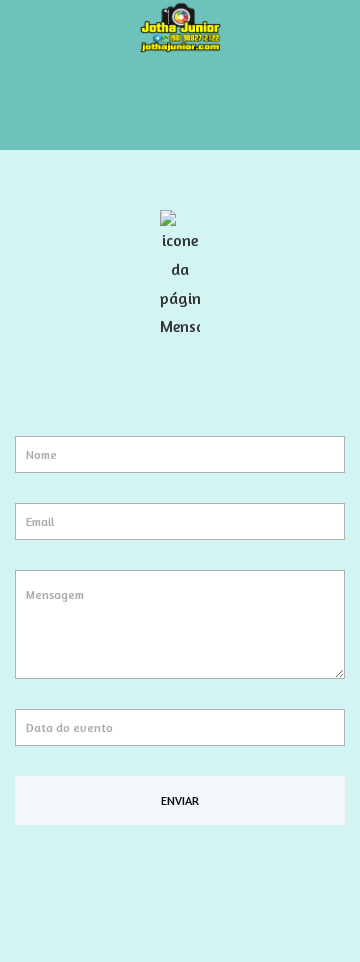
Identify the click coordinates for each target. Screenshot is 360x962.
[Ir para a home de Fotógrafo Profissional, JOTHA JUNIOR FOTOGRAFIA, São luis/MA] (180, 25)
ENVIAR (180, 800)
